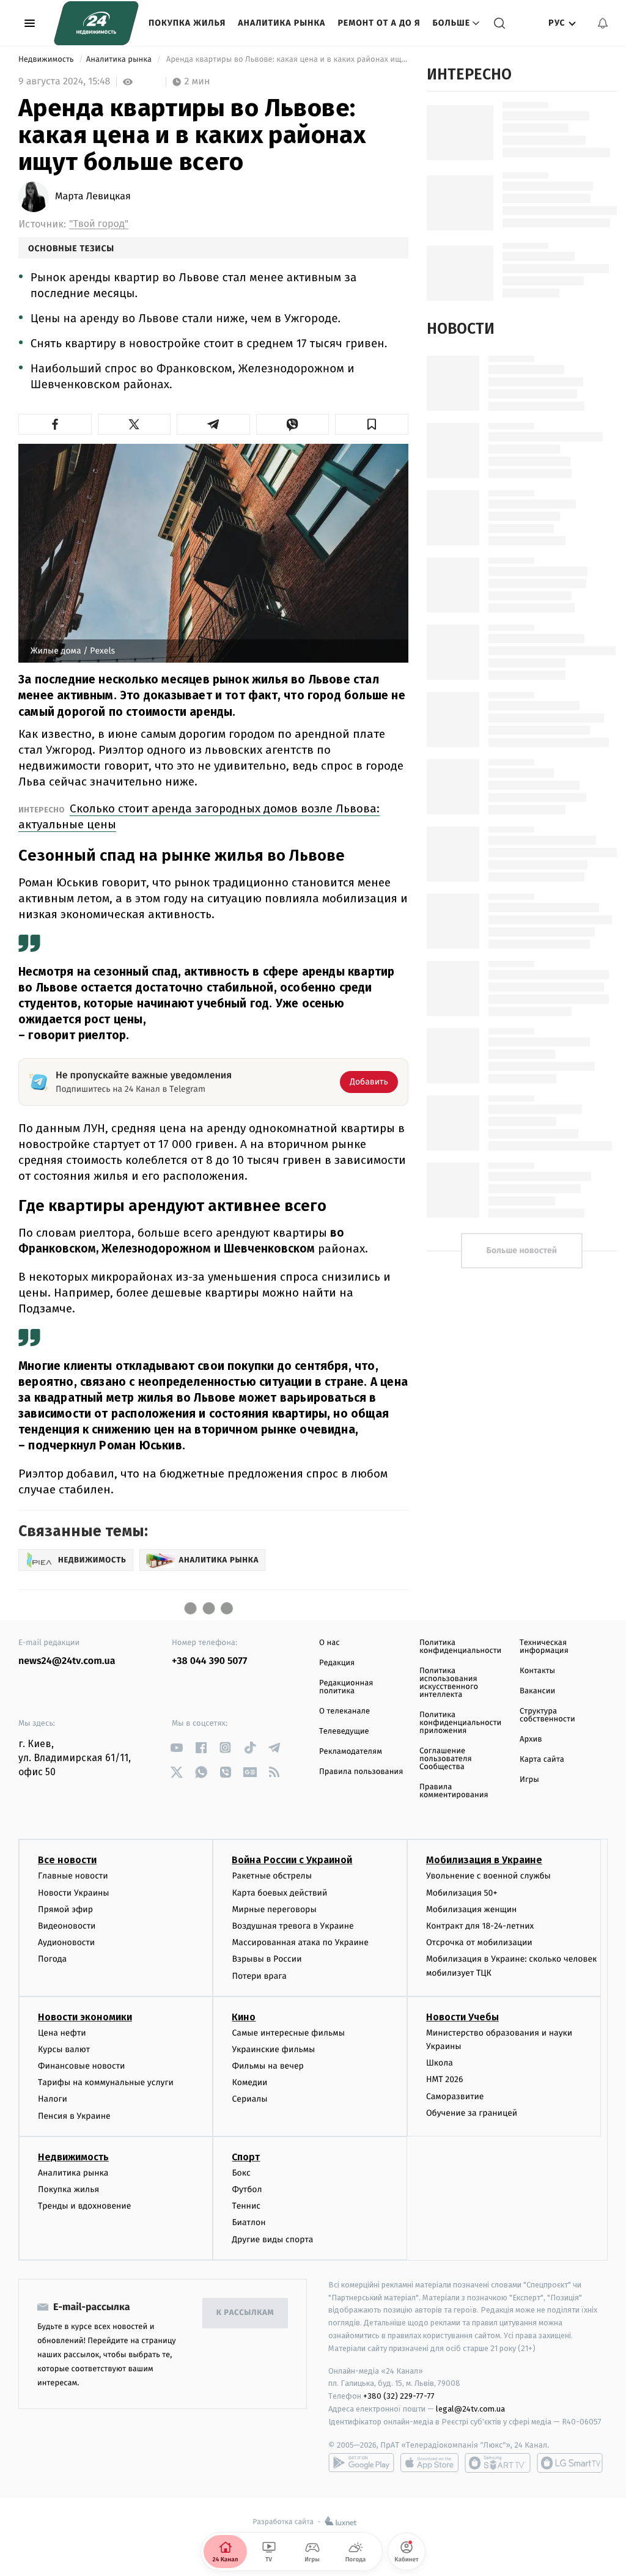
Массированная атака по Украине (300, 1942)
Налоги (53, 2099)
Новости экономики (85, 2017)
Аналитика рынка (282, 23)
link (176, 1747)
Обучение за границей (472, 2113)
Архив (531, 1739)
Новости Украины (74, 1893)
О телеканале (344, 1711)
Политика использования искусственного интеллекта (449, 1683)
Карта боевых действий (279, 1893)
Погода (52, 1959)
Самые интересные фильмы (288, 2033)
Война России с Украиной (292, 1860)
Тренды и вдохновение (84, 2206)
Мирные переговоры (274, 1909)
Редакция (337, 1663)
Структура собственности (547, 1715)
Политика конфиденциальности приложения (460, 1723)
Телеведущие (344, 1731)
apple (429, 2463)
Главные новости (73, 1876)
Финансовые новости (81, 2066)
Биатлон (249, 2222)
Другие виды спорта (272, 2239)
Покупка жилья (187, 23)
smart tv (498, 2463)
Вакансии (537, 1691)
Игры (529, 1780)
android (361, 2463)
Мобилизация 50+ (462, 1893)
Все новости (67, 1860)
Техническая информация (544, 1647)
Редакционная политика (346, 1687)
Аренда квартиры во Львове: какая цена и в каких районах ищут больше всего (286, 60)
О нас (329, 1643)
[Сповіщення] (603, 23)
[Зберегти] (372, 424)
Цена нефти (62, 2033)
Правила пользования (361, 1772)
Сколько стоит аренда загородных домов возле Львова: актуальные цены (199, 816)
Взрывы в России (267, 1959)
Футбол (247, 2189)
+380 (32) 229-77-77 (399, 2396)
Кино (244, 2017)
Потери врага (259, 1976)
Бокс (241, 2173)
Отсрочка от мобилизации (479, 1942)
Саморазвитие (455, 2096)
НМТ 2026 (445, 2079)
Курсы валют (64, 2049)
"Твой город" (99, 224)
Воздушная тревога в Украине (293, 1926)
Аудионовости (66, 1942)
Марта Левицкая (93, 197)
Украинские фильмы (273, 2049)
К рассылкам (245, 2313)
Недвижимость (47, 60)
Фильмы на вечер (267, 2066)
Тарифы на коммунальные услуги (106, 2082)
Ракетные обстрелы (271, 1876)
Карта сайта (542, 1760)
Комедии (249, 2082)
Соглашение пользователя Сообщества (446, 1759)
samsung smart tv (570, 2463)
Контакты (537, 1671)
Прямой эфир (65, 1909)
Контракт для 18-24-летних (480, 1926)
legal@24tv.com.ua (470, 2409)
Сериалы (249, 2099)
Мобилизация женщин (472, 1909)
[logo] (96, 23)
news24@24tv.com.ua (67, 1661)
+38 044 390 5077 (209, 1661)
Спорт (246, 2157)
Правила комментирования (454, 1791)
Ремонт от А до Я (379, 23)
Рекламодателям (351, 1752)
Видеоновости (67, 1926)
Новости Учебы (462, 2017)
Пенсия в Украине (74, 2116)
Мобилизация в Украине (484, 1860)
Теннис (246, 2206)
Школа (440, 2063)
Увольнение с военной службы (488, 1876)
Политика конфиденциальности (460, 1647)
